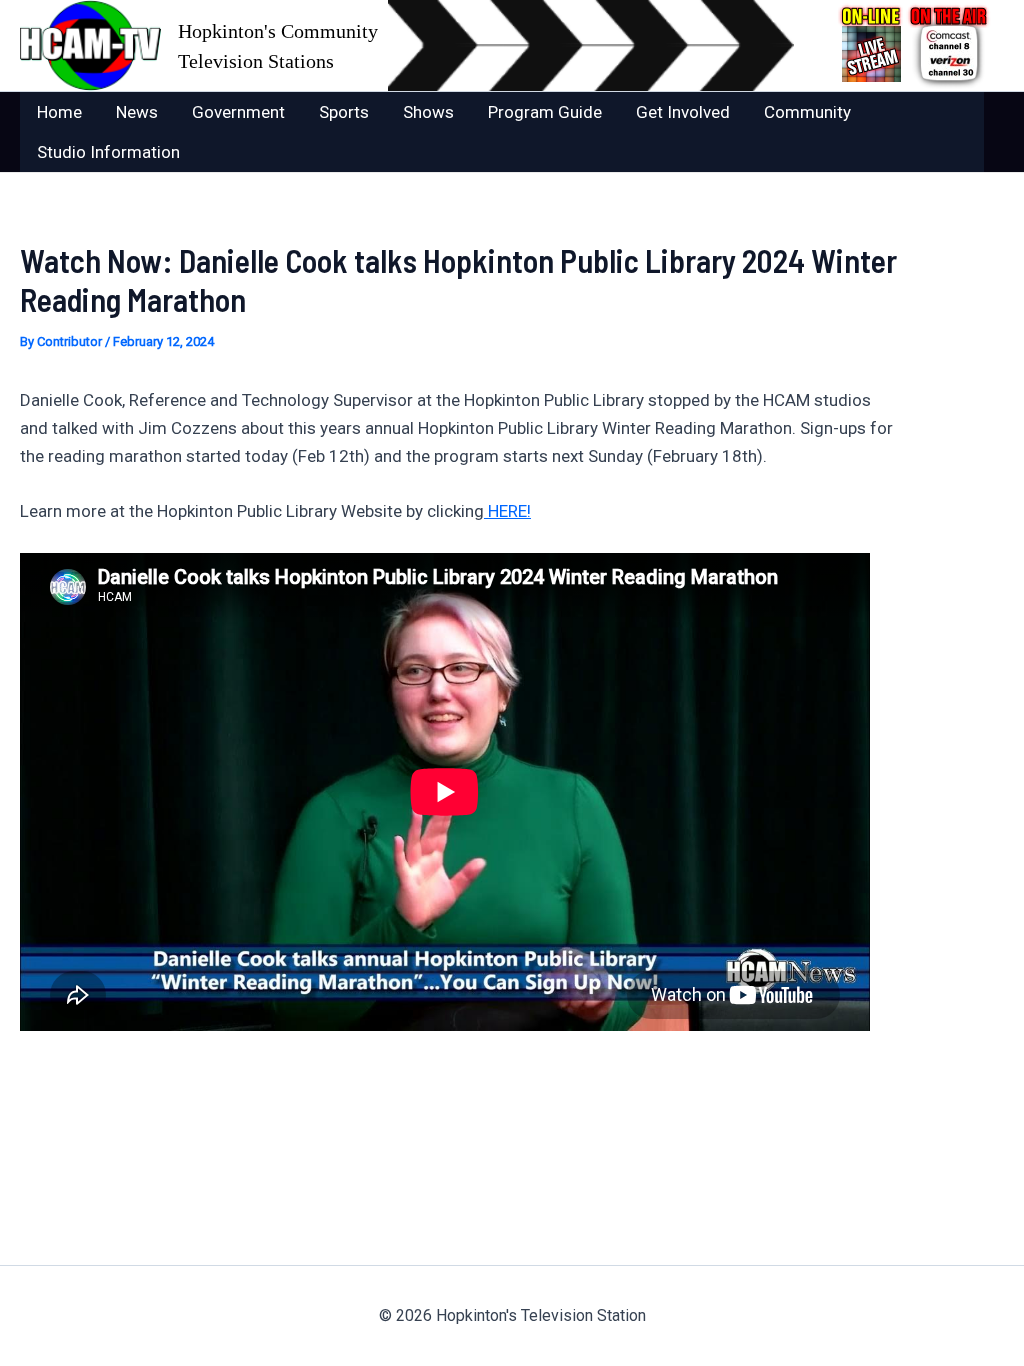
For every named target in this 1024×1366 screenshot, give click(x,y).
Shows (428, 112)
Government (238, 112)
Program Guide (545, 112)
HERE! (507, 511)
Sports (344, 112)
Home (59, 112)
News (137, 112)
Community (807, 112)
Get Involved (683, 112)
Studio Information (108, 152)
